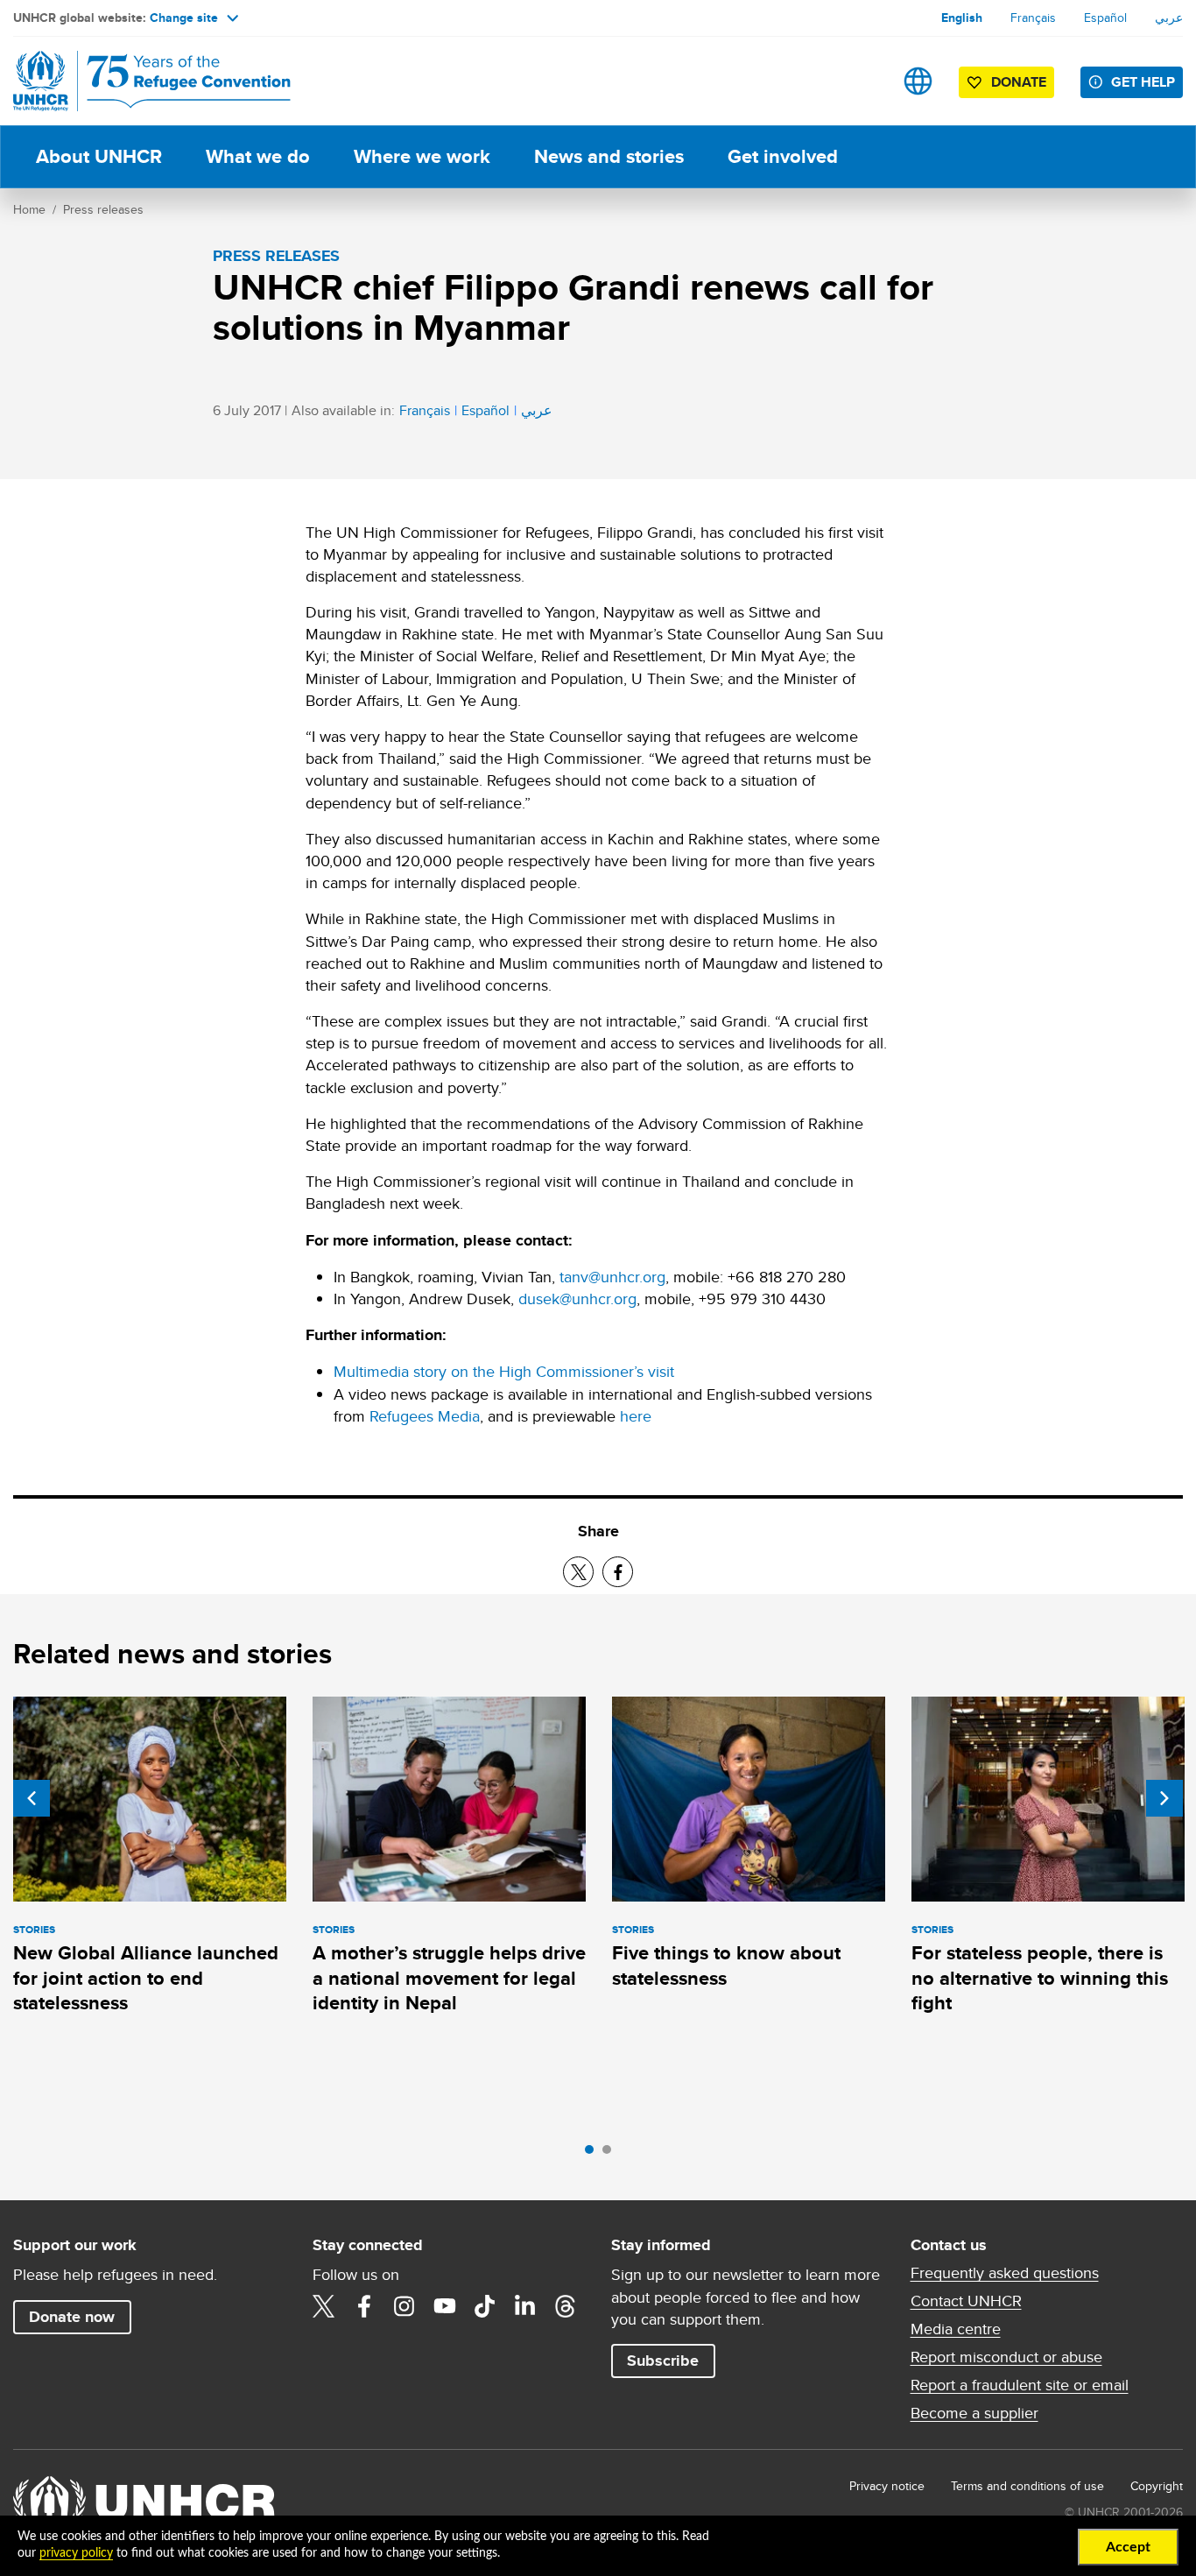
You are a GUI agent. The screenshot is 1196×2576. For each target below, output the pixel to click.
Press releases (103, 209)
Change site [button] (184, 18)
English (962, 18)
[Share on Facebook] (618, 1572)
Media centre (956, 2329)
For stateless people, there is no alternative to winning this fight (1040, 1978)
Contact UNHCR (966, 2301)
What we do (258, 156)
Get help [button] (1143, 82)
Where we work (422, 156)
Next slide (1164, 1798)
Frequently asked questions (1005, 2273)
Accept (1128, 2547)
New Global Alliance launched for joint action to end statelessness (146, 1978)
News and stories (609, 156)
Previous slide (32, 1798)
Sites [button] (918, 81)
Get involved (783, 156)
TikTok (485, 2306)
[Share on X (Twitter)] (578, 1572)
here (636, 1416)
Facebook (364, 2306)
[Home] (136, 81)
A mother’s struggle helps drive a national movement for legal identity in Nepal (449, 1978)
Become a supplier (974, 2413)
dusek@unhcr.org (577, 1299)
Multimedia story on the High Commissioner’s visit (504, 1371)
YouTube (445, 2306)
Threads (566, 2306)
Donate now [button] (72, 2317)
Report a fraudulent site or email (1020, 2385)
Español (1105, 18)
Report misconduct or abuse (1006, 2357)
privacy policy (76, 2553)
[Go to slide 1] (594, 2154)
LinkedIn (525, 2306)
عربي (1169, 18)
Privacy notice (887, 2486)
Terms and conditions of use (1027, 2486)
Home (29, 209)
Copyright (1157, 2486)
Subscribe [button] (663, 2361)
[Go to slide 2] (611, 2154)
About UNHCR (99, 156)
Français (1033, 18)
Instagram (405, 2306)
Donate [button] (1019, 82)
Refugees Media (425, 1416)
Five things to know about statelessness (726, 1965)
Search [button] (863, 81)
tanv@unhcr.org (612, 1277)
